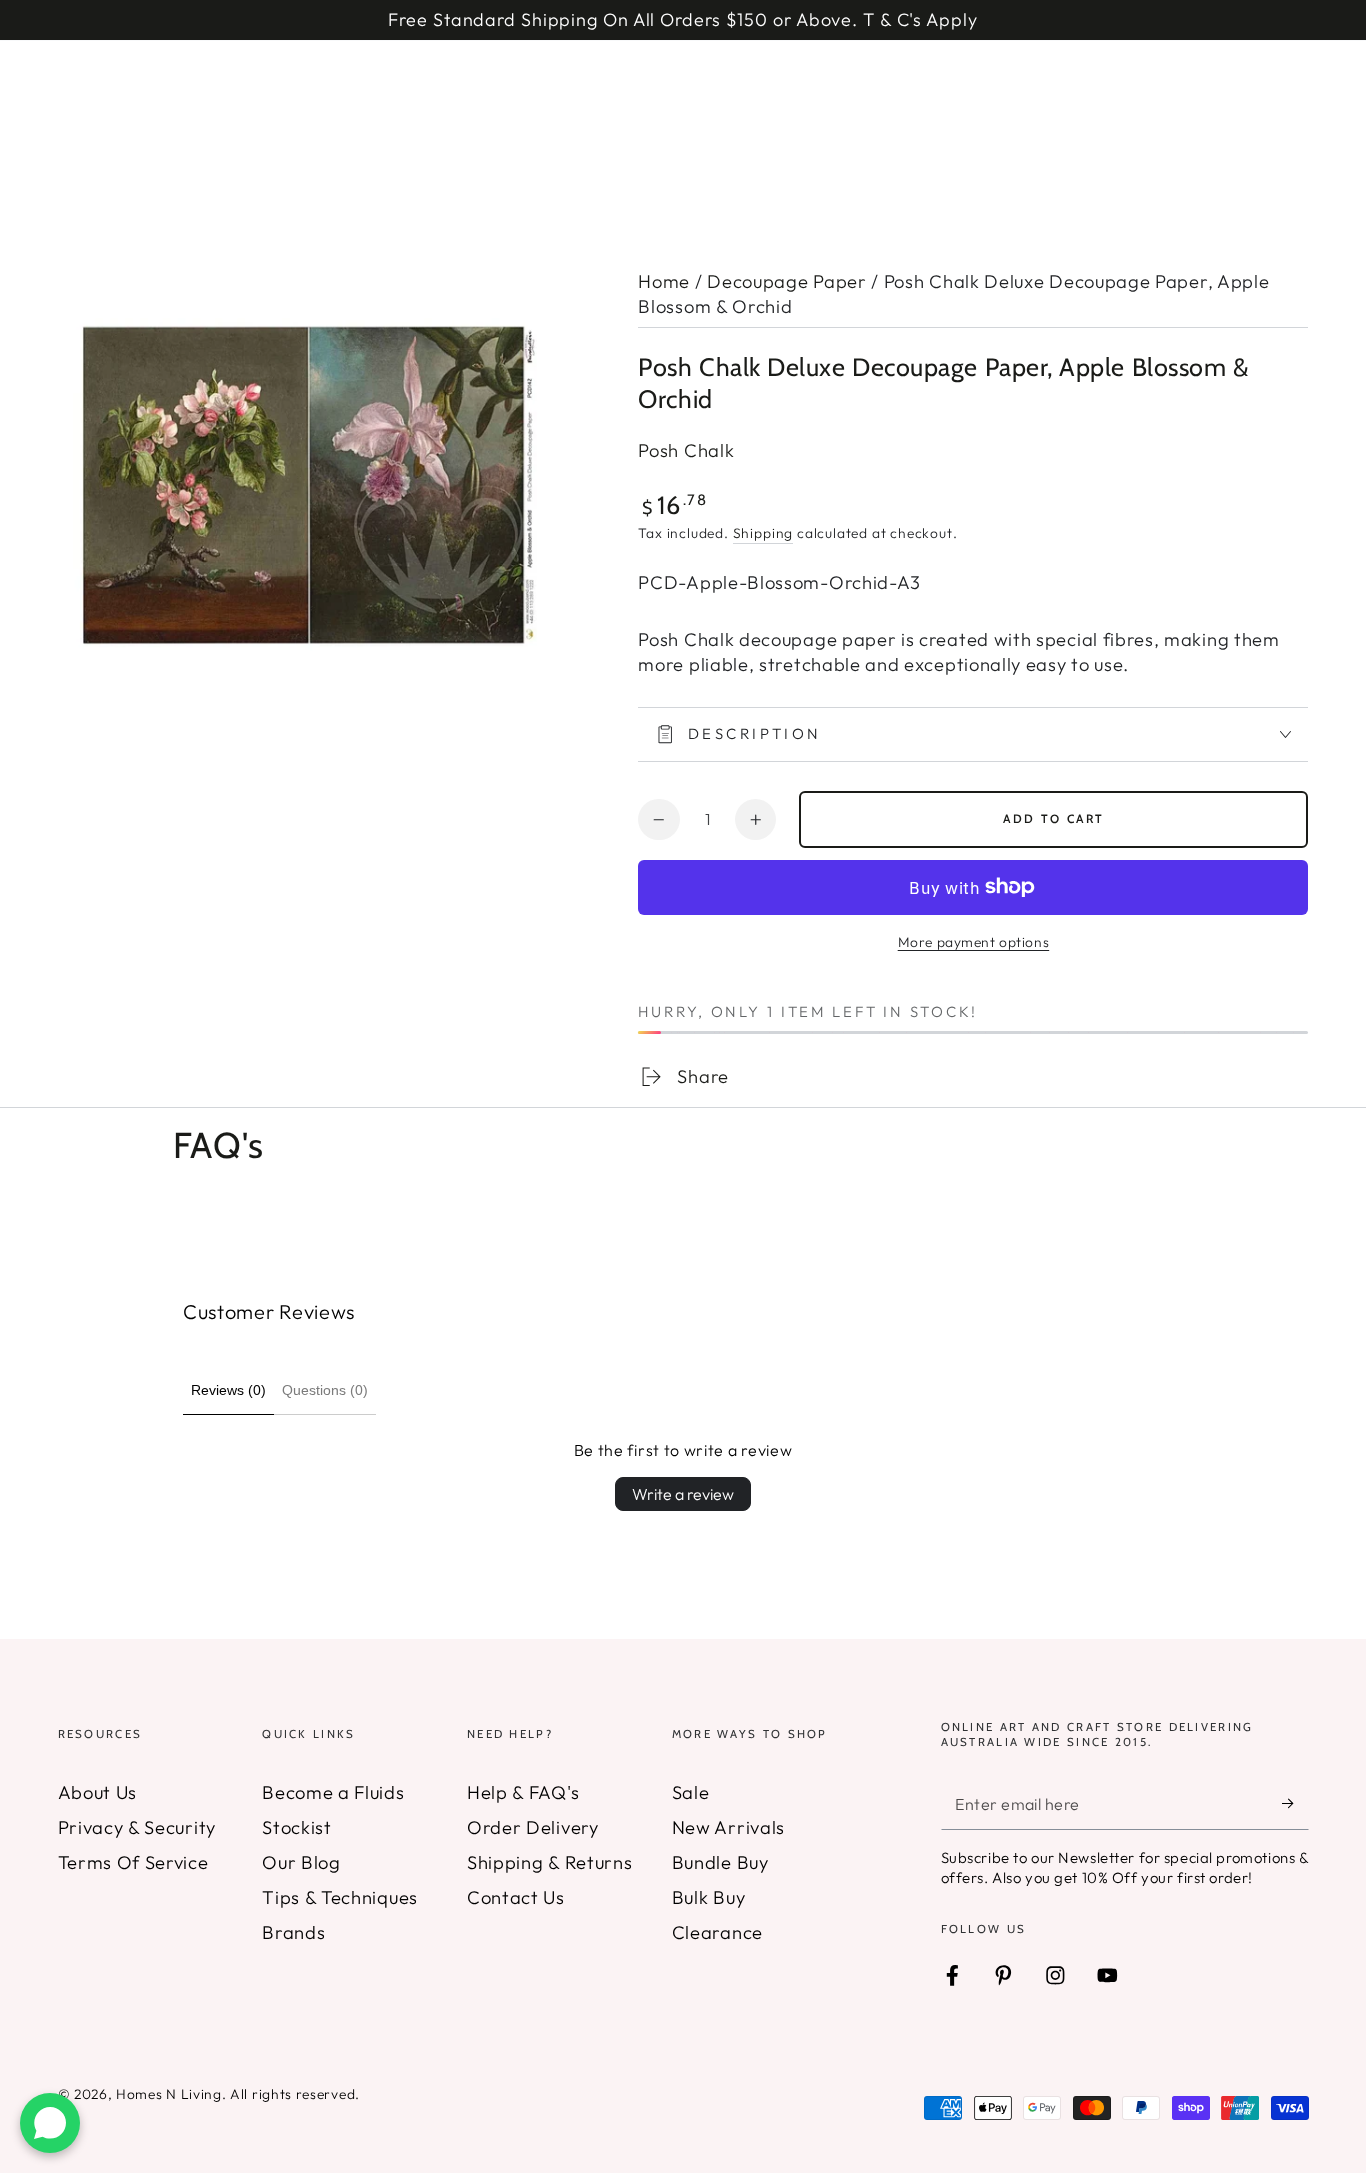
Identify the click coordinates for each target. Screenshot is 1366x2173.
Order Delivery (533, 1827)
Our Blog (301, 1862)
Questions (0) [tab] (325, 1390)
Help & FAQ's (523, 1792)
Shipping (763, 533)
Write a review (683, 1494)
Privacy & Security (137, 1827)
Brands (293, 1932)
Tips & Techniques (340, 1897)
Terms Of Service (133, 1862)
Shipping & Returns (549, 1862)
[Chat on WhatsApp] (50, 2123)
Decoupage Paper (786, 281)
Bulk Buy (709, 1897)
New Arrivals (728, 1827)
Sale (691, 1792)
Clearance (717, 1932)
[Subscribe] (1295, 1804)
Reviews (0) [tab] (228, 1390)
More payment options (974, 942)
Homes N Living (169, 2094)
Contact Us (516, 1897)
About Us (98, 1792)
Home (664, 281)
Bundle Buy (720, 1862)
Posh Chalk (686, 450)
